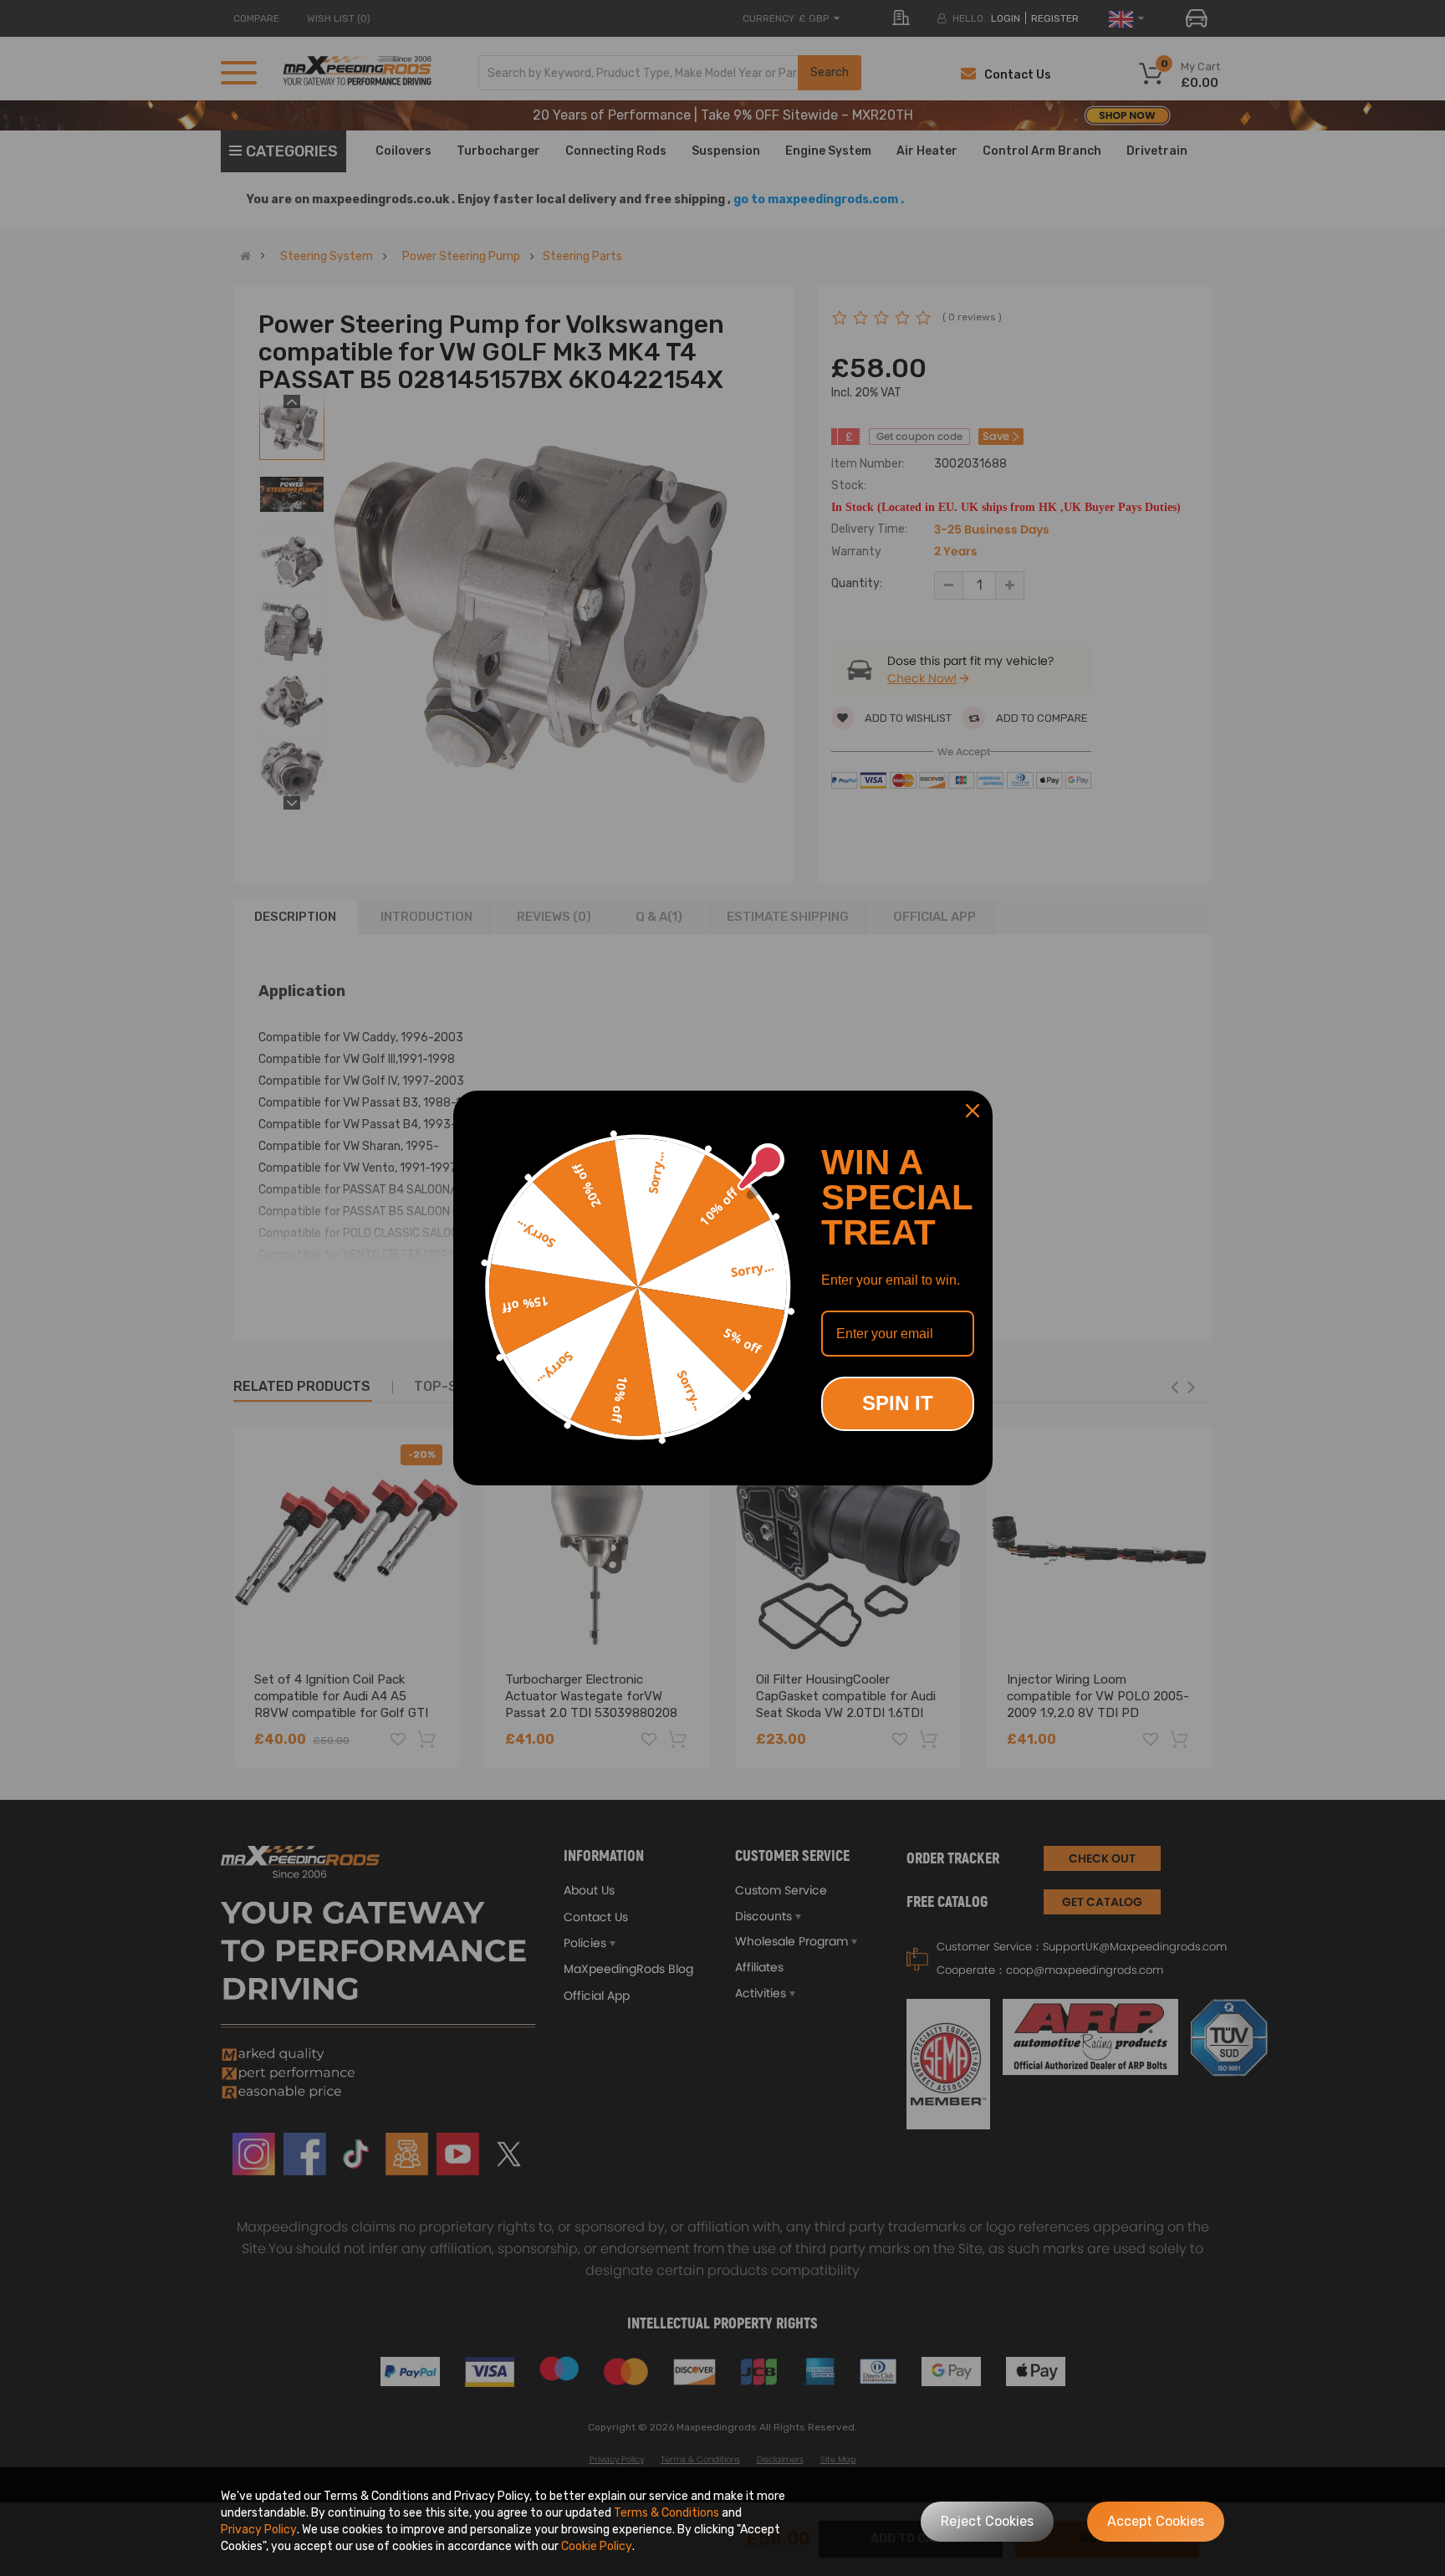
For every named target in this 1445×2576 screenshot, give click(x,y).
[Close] (973, 1111)
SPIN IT (898, 1403)
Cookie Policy (597, 2546)
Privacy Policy (259, 2530)
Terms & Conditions (666, 2513)
